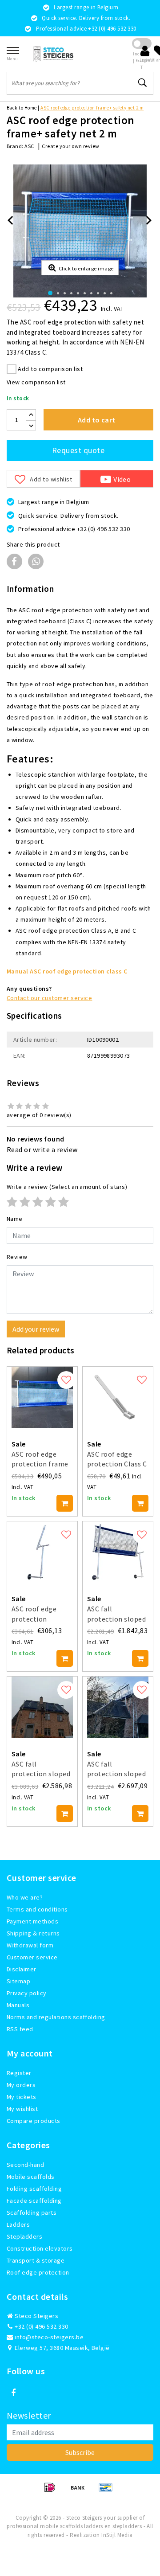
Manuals (18, 2005)
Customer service (32, 1957)
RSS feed (20, 2029)
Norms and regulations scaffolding (56, 2017)
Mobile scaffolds (31, 2177)
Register (19, 2073)
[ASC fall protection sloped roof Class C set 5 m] (118, 1552)
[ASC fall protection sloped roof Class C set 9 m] (118, 1707)
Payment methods (32, 1921)
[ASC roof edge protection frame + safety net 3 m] (42, 1397)
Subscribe (80, 2452)
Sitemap (18, 1981)
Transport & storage (36, 2260)
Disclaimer (22, 1969)
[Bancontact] (108, 2491)
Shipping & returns (33, 1933)
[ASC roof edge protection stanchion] (42, 1552)
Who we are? (25, 1897)
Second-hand (25, 2165)
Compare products (34, 2121)
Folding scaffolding (34, 2189)
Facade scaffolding (34, 2201)
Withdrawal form (30, 1945)
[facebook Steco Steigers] (13, 2393)
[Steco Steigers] (53, 54)
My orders (21, 2085)
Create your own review (71, 146)
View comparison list (36, 382)
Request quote (78, 450)
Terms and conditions (37, 1909)
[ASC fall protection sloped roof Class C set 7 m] (42, 1707)
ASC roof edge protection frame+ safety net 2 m (92, 108)
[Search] (143, 83)
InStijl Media (117, 2535)
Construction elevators (40, 2248)
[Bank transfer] (81, 2491)
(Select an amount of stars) (67, 1187)
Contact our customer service (49, 998)
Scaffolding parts (32, 2212)
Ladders (18, 2224)
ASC (29, 146)
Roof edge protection (38, 2272)
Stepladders (24, 2236)
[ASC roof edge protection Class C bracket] (118, 1397)
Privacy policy (27, 1993)
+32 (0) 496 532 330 (41, 2326)
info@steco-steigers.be (49, 2337)
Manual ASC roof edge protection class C (67, 971)
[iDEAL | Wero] (53, 2491)
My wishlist (22, 2109)
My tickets (22, 2097)
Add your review (36, 1329)
